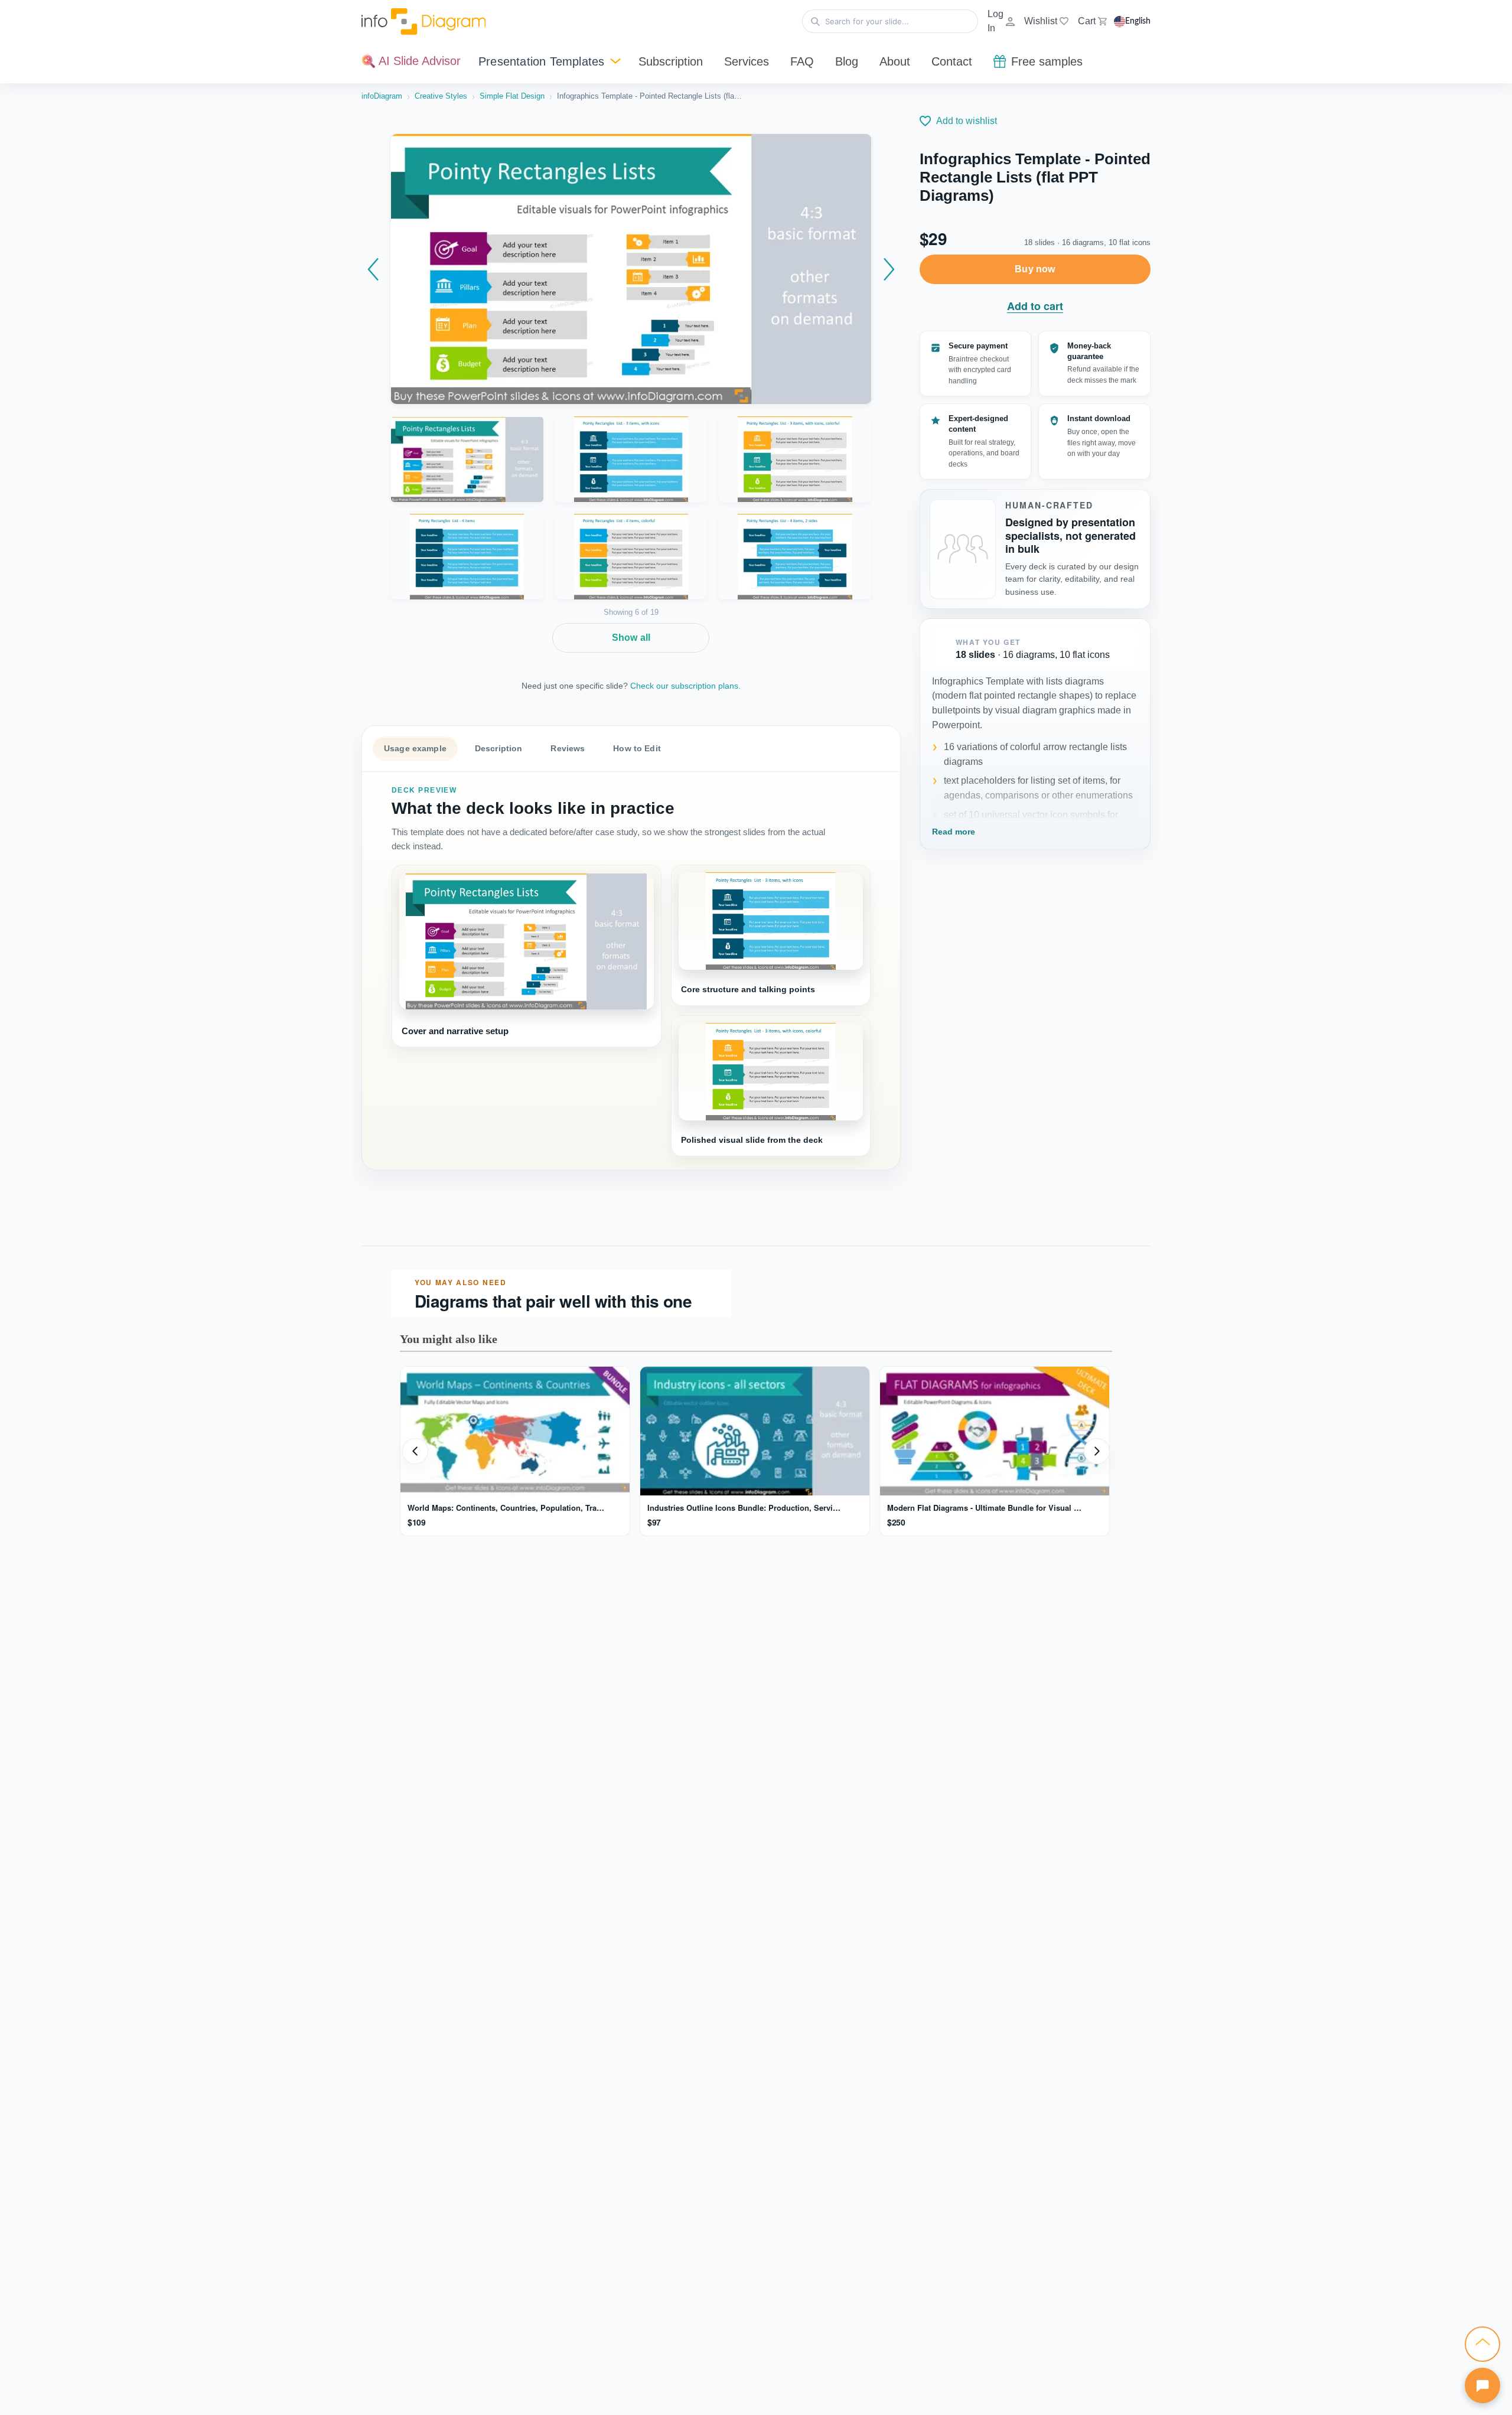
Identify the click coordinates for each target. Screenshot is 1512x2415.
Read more (954, 832)
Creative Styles (441, 96)
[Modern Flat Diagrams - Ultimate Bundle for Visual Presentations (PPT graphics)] (995, 1431)
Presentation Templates (541, 61)
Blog (847, 61)
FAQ (802, 61)
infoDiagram (382, 96)
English (1138, 21)
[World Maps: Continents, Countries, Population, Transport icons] (515, 1431)
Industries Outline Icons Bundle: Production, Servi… (744, 1508)
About (895, 61)
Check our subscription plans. (685, 686)
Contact (952, 61)
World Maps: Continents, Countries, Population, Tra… (506, 1508)
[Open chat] (1482, 2385)
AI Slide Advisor (418, 61)
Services (747, 61)
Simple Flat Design (512, 96)
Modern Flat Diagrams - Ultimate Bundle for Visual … (984, 1508)
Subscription (671, 61)
